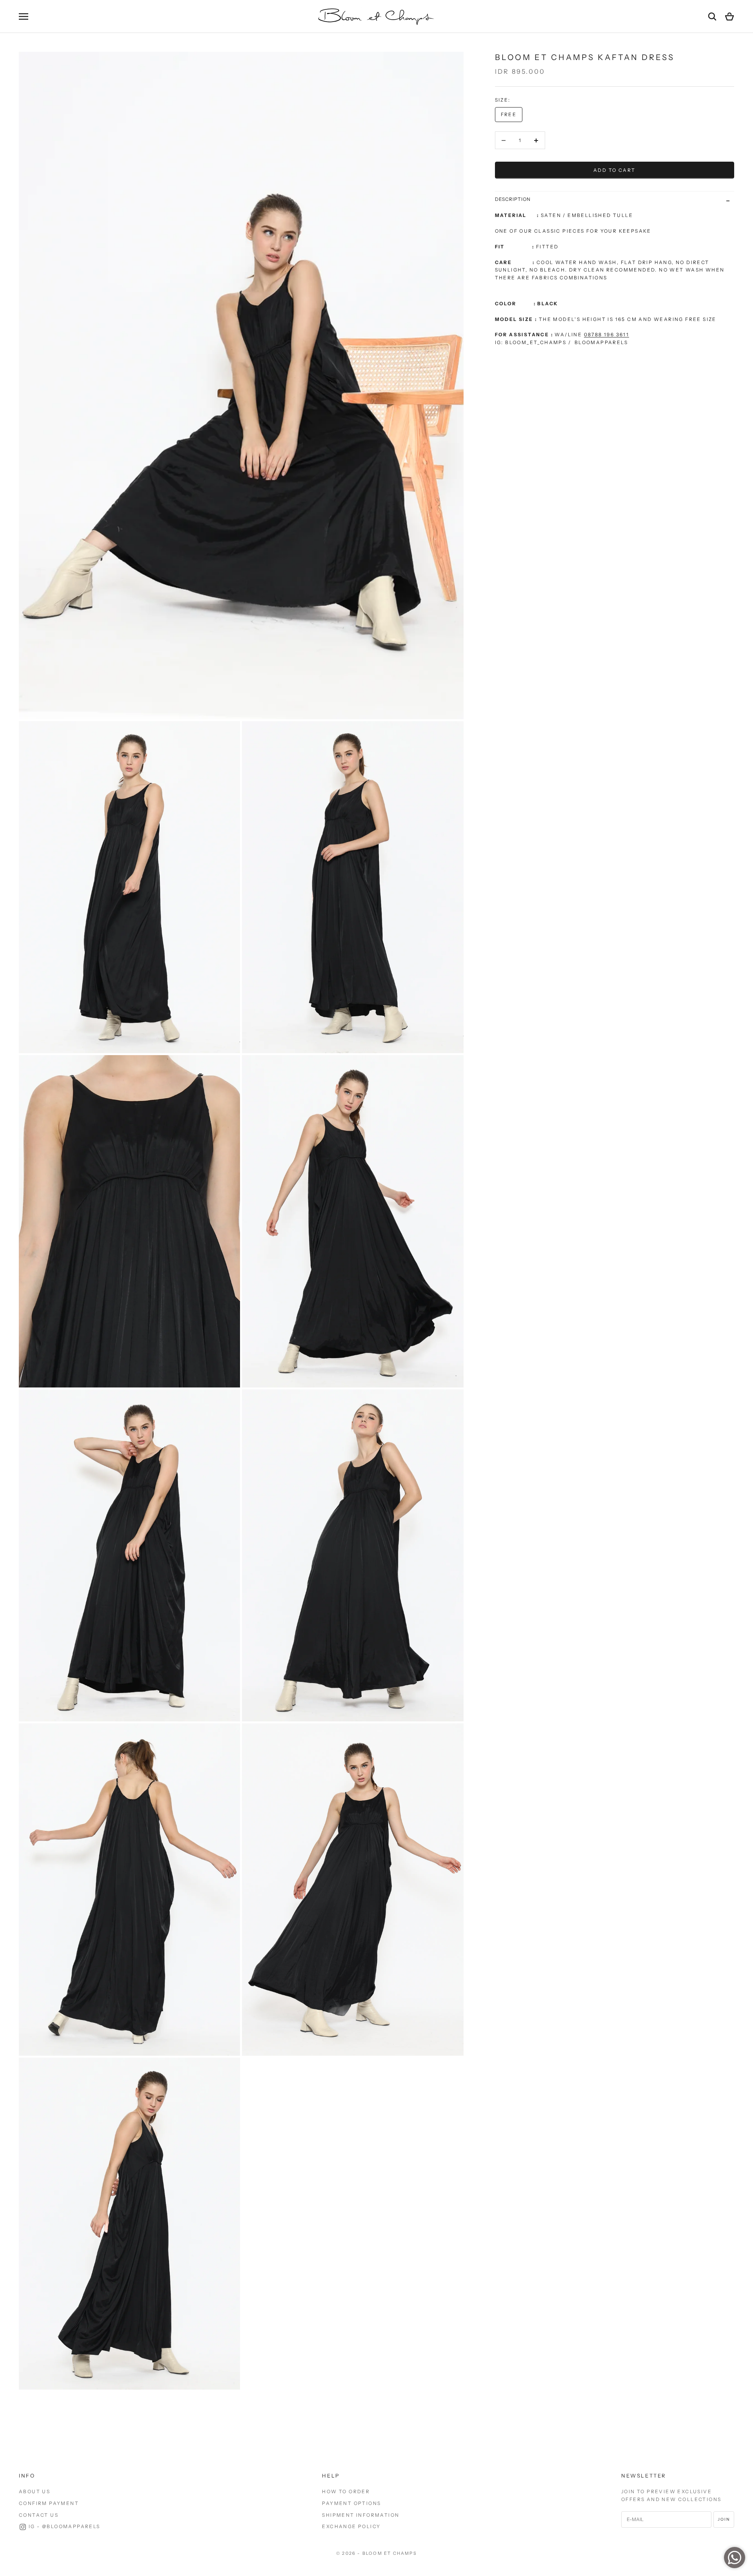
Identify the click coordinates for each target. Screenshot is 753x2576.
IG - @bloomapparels (65, 2526)
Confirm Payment (49, 2503)
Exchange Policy (351, 2526)
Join (724, 2519)
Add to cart (614, 170)
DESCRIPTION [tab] (513, 199)
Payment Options (351, 2503)
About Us (35, 2491)
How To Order (346, 2491)
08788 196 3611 (607, 335)
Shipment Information (361, 2515)
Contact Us (39, 2515)
